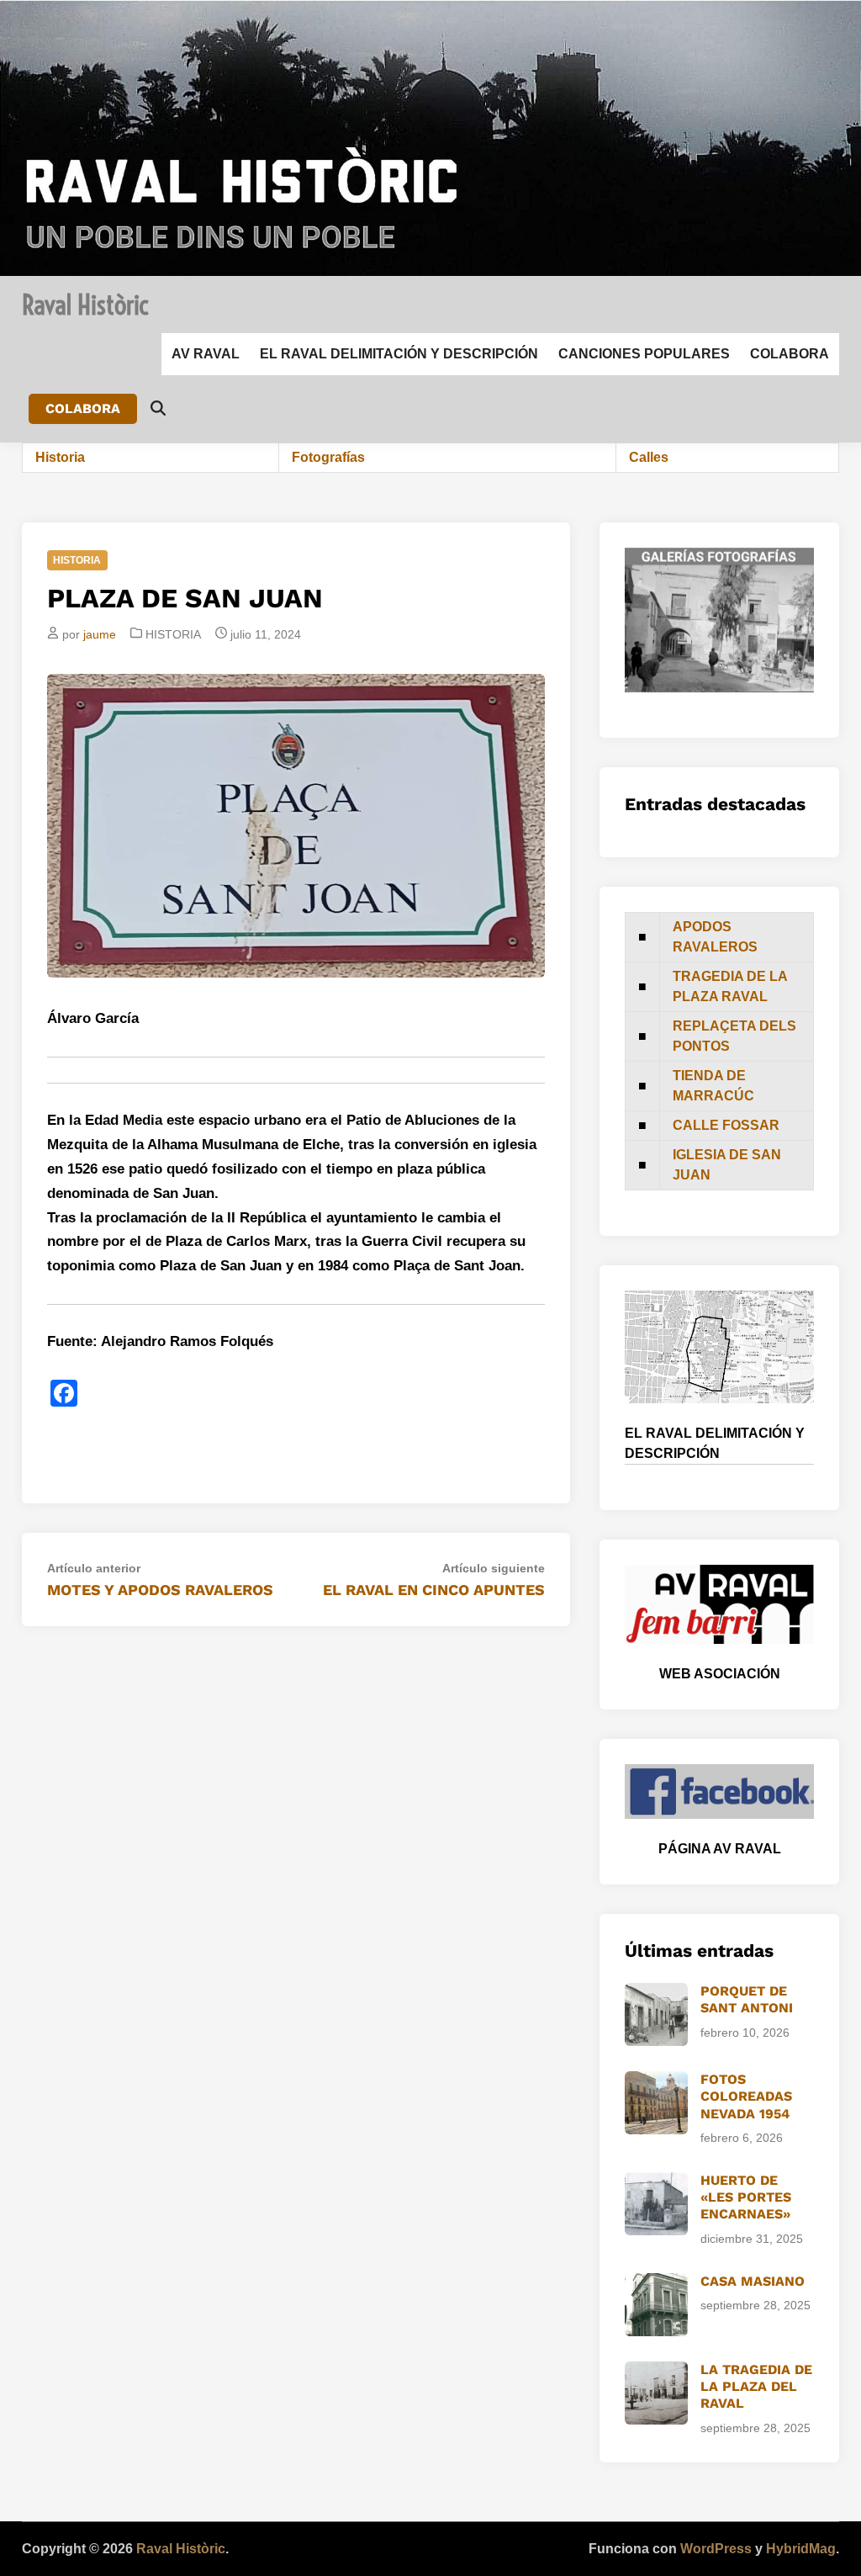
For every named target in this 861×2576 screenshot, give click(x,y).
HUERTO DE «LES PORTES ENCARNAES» (746, 2197)
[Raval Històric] (430, 137)
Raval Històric (85, 305)
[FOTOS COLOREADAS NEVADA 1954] (656, 2081)
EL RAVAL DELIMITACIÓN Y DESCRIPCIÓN (399, 354)
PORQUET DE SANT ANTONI (747, 1999)
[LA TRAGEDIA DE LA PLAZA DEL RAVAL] (656, 2371)
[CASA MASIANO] (656, 2283)
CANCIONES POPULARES (644, 354)
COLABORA (790, 354)
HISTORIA (77, 560)
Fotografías (328, 457)
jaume (100, 634)
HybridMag (801, 2549)
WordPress (716, 2549)
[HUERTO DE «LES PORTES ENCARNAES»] (656, 2182)
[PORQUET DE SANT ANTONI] (656, 1993)
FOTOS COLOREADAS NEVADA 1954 (746, 2096)
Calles (649, 457)
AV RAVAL (206, 354)
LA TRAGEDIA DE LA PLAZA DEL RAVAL (756, 2387)
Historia (60, 457)
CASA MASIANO (753, 2281)
